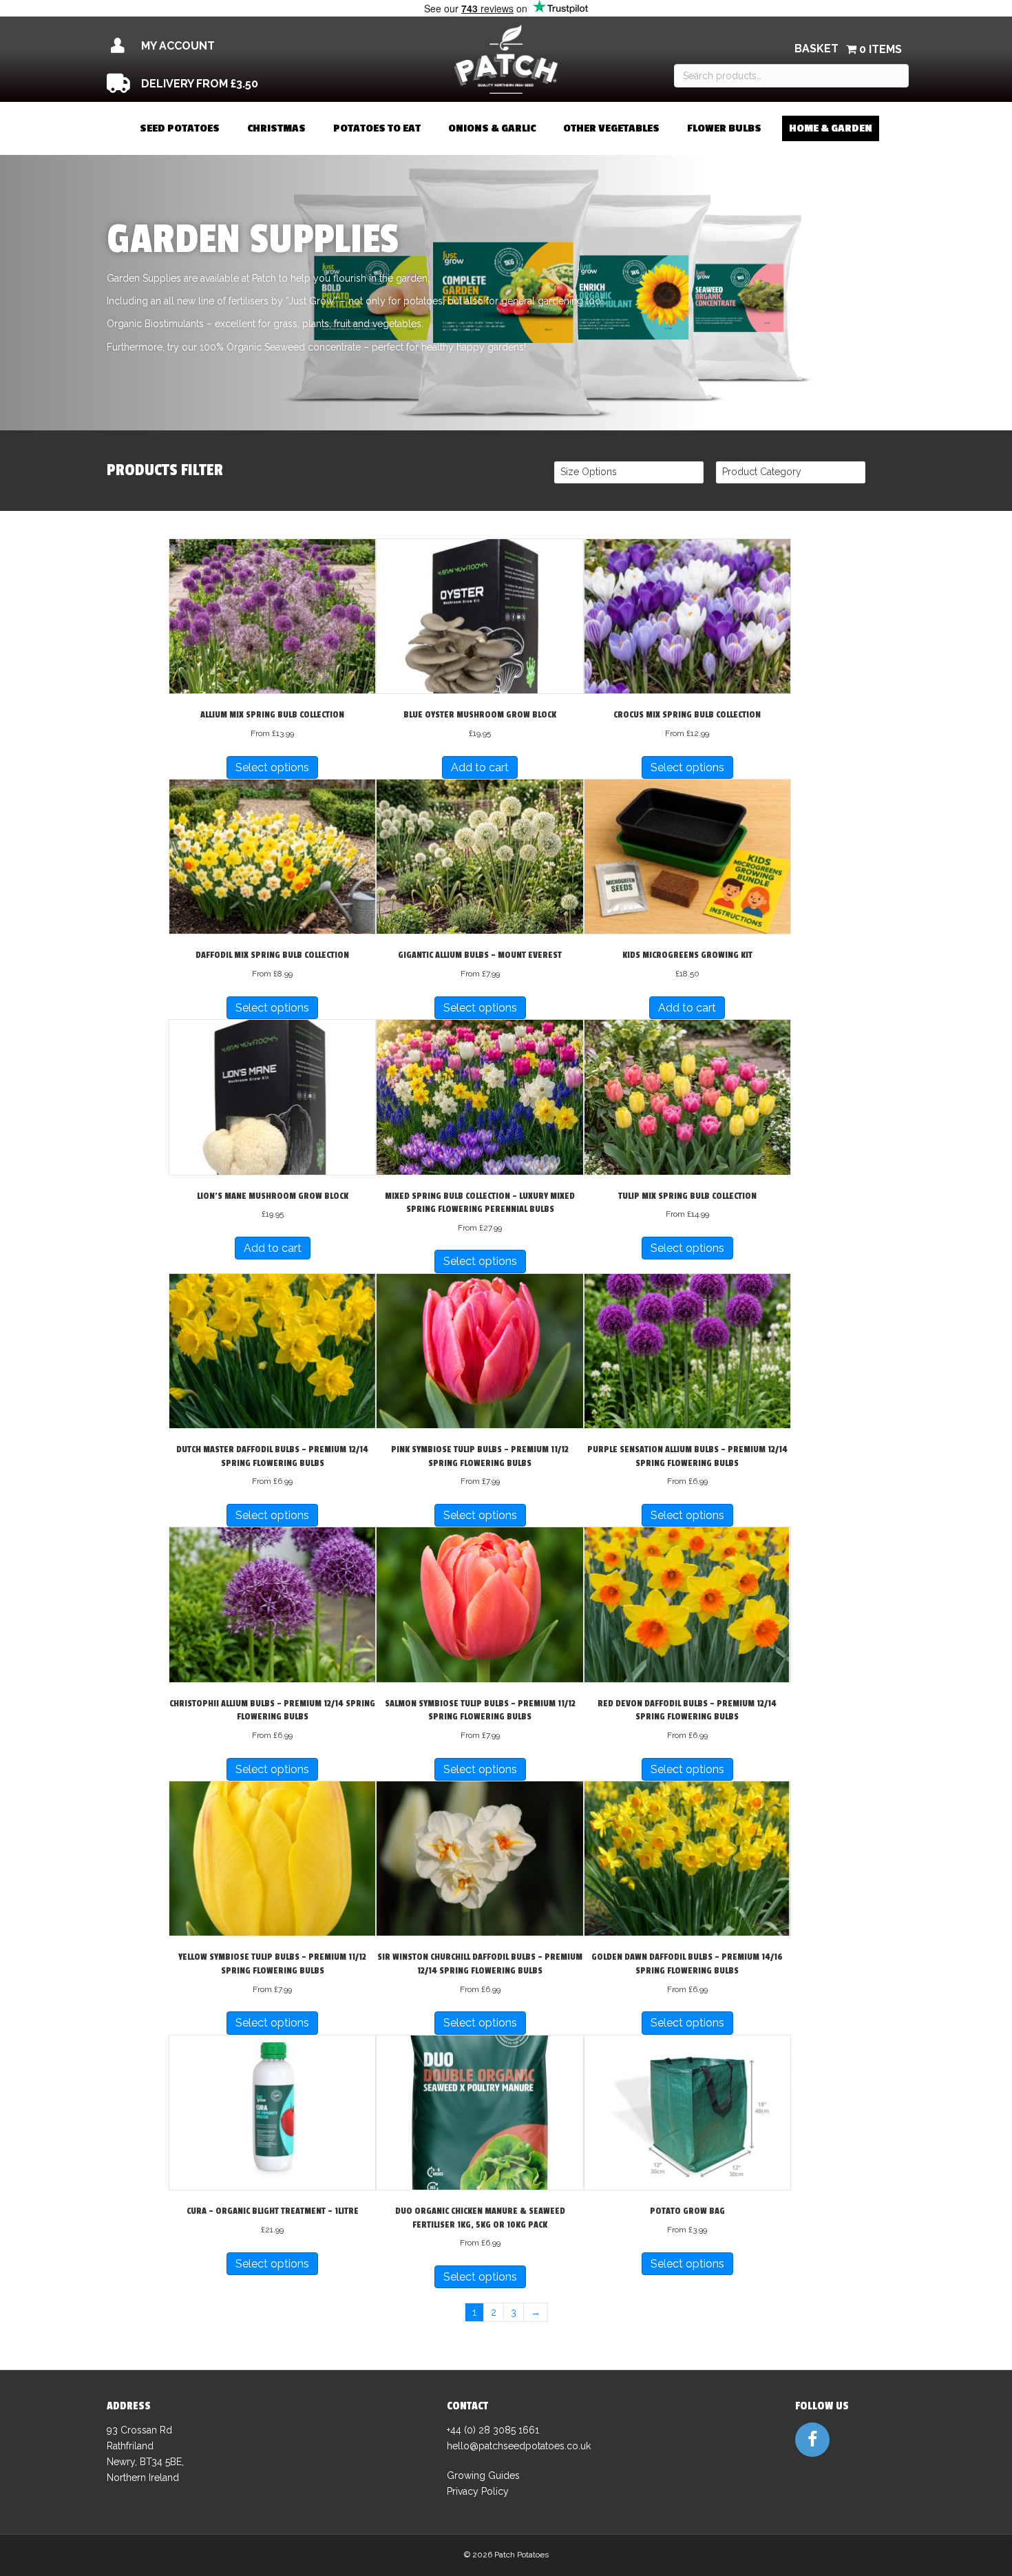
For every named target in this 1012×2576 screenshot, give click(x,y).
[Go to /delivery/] (229, 84)
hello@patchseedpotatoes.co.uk (519, 2446)
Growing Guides (483, 2475)
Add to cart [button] (480, 767)
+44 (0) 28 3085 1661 (493, 2430)
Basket (816, 49)
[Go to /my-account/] (229, 46)
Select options (272, 767)
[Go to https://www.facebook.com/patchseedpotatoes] (812, 2440)
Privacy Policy (478, 2491)
